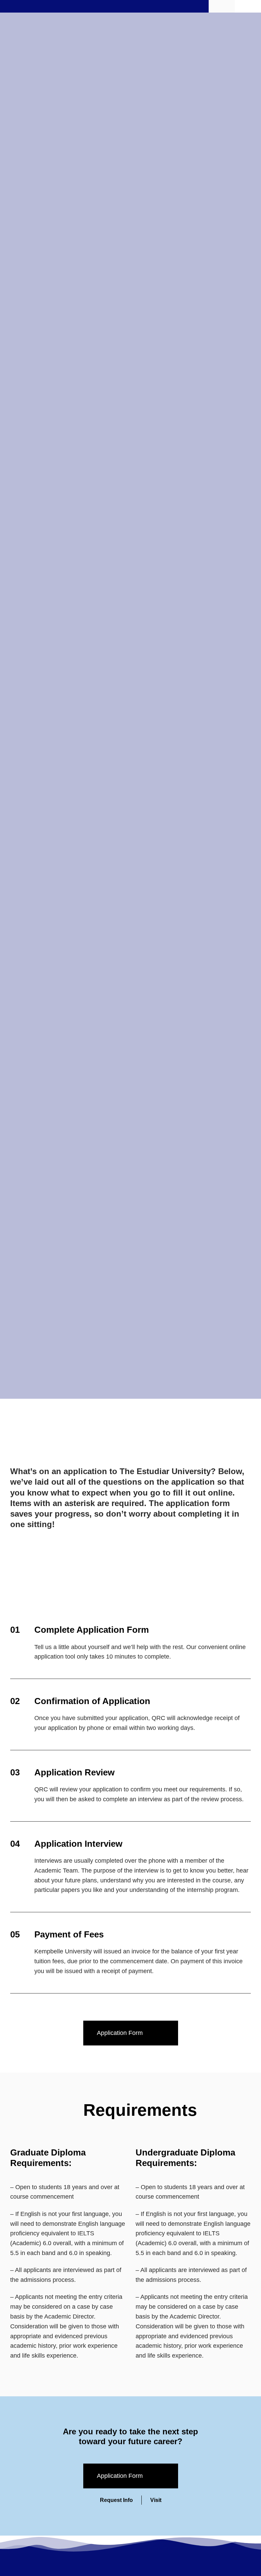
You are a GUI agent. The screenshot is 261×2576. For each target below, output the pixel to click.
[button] (249, 6)
